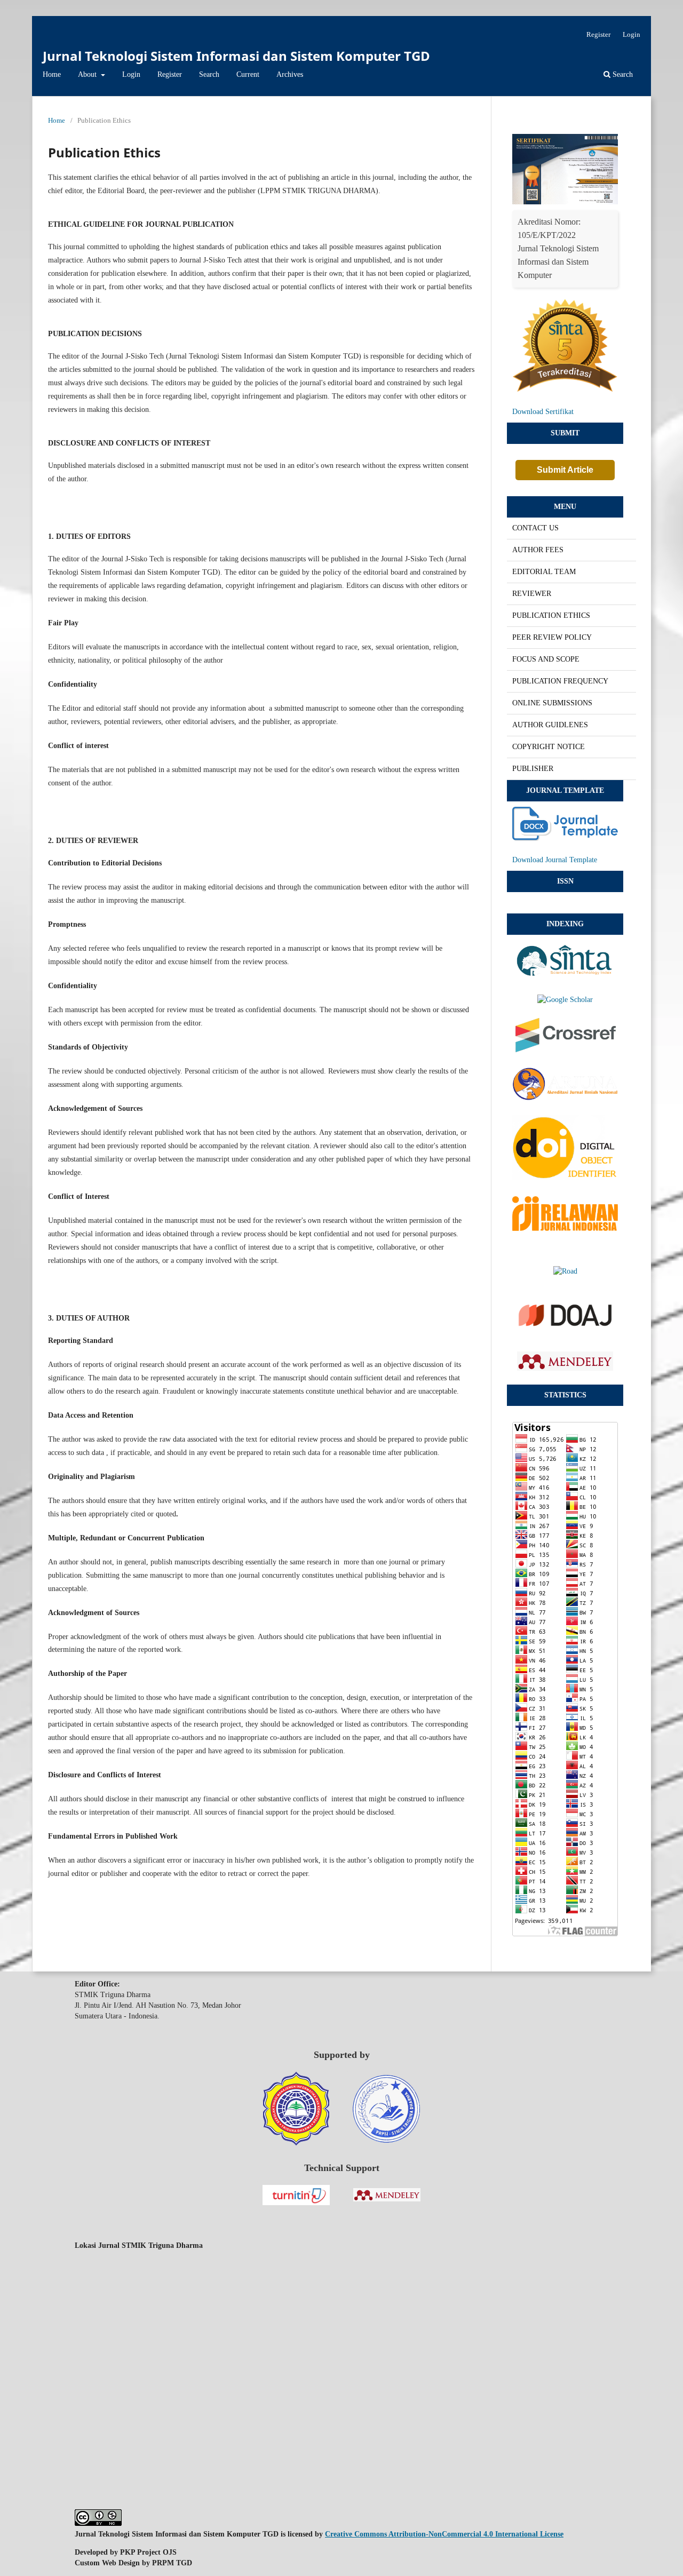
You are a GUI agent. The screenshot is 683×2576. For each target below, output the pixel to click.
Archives (290, 74)
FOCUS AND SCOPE (546, 659)
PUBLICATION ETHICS (551, 615)
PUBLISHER (533, 769)
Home (52, 74)
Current (248, 74)
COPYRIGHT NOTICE (549, 747)
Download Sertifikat (543, 412)
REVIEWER (532, 594)
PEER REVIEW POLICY (552, 637)
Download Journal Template (555, 860)
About (88, 74)
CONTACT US (535, 528)
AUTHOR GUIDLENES (550, 725)
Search (209, 74)
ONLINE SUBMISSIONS (552, 703)
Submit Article (565, 470)
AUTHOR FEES (538, 550)
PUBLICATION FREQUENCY (560, 681)
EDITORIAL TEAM (544, 572)
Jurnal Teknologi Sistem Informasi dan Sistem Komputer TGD (236, 56)
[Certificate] (565, 202)
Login (131, 74)
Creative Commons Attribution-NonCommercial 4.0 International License (444, 2534)
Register (170, 74)
